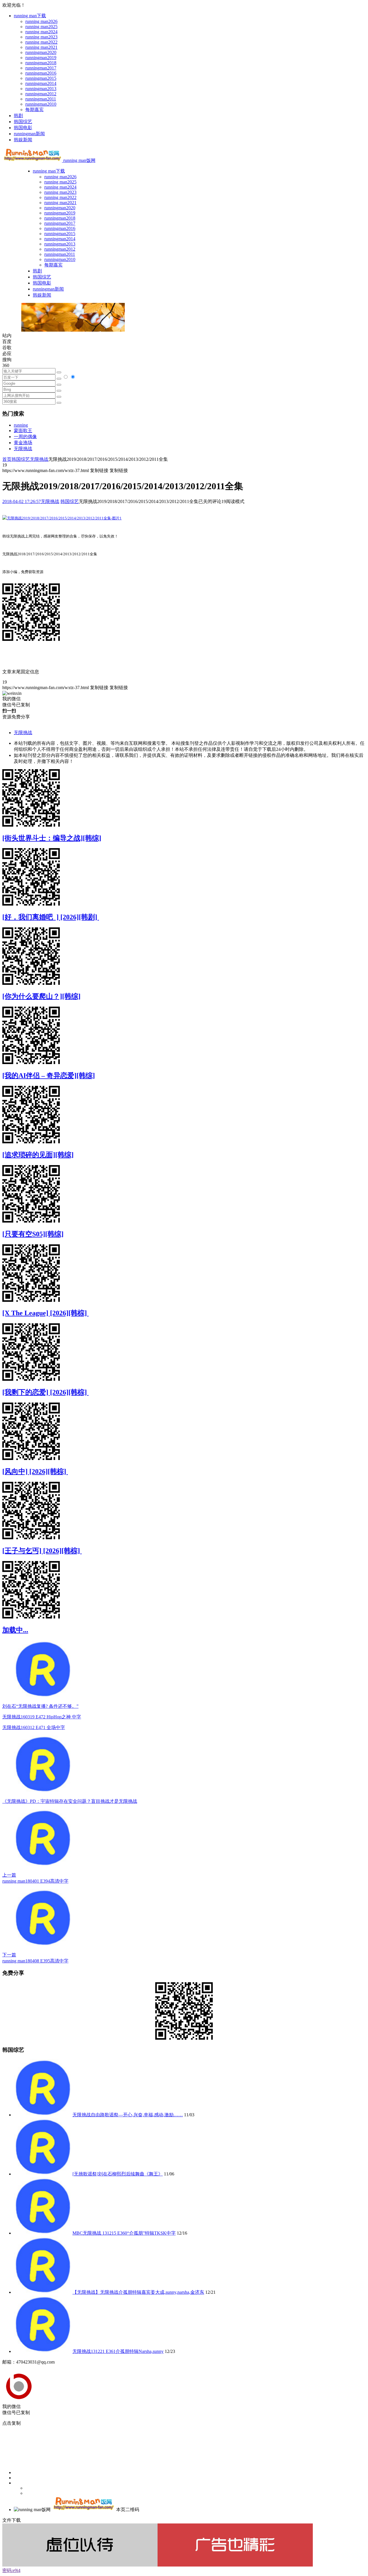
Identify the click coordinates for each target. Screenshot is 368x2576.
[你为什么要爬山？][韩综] (41, 996)
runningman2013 (41, 89)
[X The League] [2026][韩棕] (45, 1313)
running (21, 425)
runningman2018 (41, 63)
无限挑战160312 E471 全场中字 (34, 1727)
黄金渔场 (23, 443)
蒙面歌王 (23, 431)
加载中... (15, 1630)
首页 (7, 459)
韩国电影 (23, 128)
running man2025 (41, 27)
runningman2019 (41, 58)
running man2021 (41, 47)
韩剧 (18, 116)
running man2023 (41, 37)
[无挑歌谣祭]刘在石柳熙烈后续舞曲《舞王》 (118, 2174)
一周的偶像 (25, 437)
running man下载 (30, 16)
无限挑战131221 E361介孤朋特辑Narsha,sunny (118, 2351)
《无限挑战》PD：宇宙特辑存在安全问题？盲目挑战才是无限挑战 (70, 1801)
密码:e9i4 (11, 2570)
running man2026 (41, 21)
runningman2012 (41, 94)
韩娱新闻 (23, 140)
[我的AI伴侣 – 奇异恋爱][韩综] (49, 1076)
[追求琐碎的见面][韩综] (38, 1155)
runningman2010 (41, 104)
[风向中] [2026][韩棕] (35, 1471)
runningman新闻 (29, 134)
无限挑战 (23, 449)
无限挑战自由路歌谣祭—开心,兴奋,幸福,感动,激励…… (128, 2115)
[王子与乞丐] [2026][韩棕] (42, 1551)
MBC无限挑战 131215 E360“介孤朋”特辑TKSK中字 (124, 2233)
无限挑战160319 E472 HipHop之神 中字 (42, 1717)
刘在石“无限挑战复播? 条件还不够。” (40, 1706)
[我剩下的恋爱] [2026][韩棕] (45, 1392)
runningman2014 (41, 83)
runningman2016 (41, 73)
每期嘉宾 (34, 110)
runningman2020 (41, 52)
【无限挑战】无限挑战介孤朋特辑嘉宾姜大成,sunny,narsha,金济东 (138, 2292)
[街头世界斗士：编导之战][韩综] (52, 838)
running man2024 (41, 32)
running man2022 (41, 42)
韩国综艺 (23, 122)
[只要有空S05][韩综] (33, 1234)
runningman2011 (41, 99)
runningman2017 (41, 68)
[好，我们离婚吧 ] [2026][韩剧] (51, 917)
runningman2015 (41, 78)
